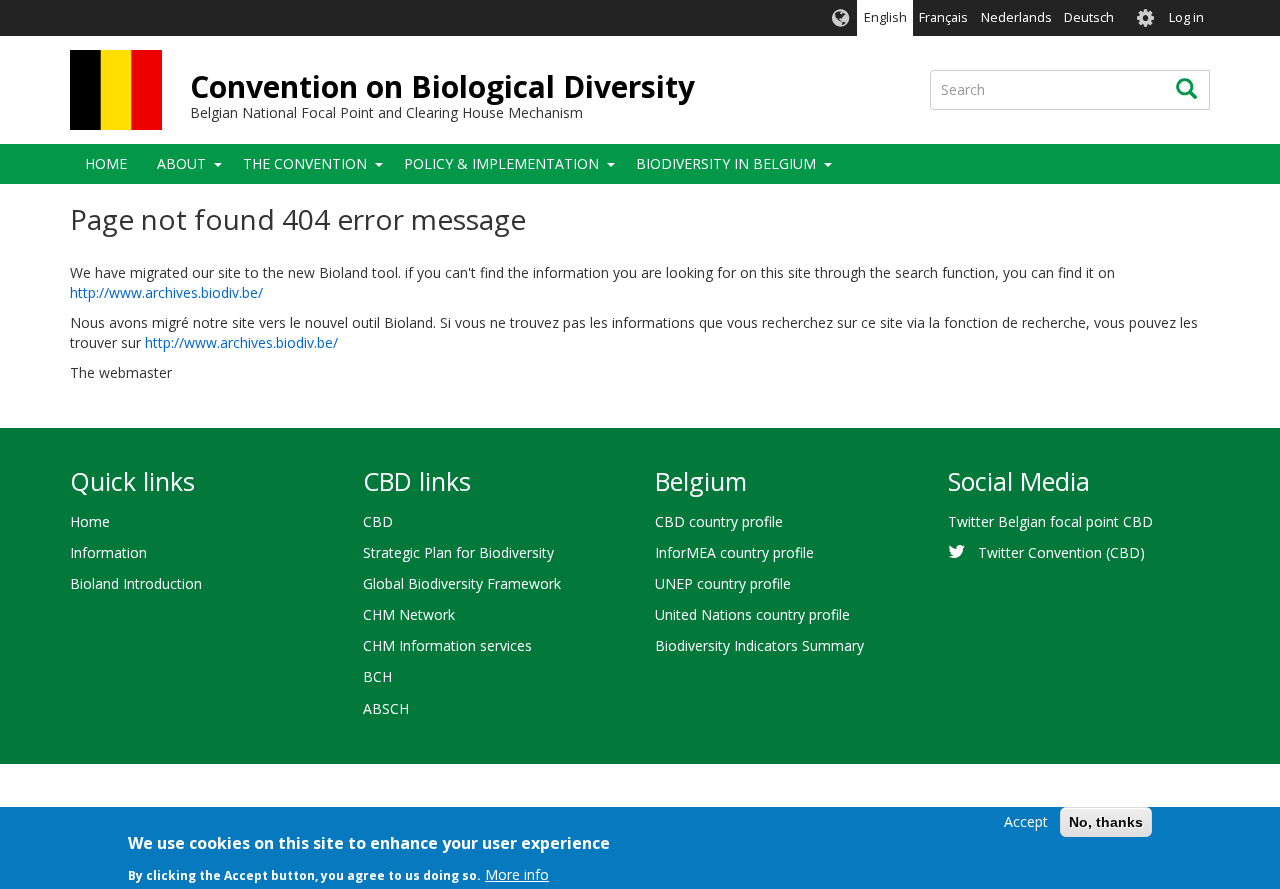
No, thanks (1106, 822)
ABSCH (386, 708)
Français (943, 17)
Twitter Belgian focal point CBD (1050, 521)
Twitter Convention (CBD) (1061, 552)
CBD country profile (719, 521)
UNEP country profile (723, 583)
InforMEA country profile (734, 552)
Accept (1026, 821)
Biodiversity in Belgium (726, 163)
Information (108, 552)
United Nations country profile (752, 614)
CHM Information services (447, 645)
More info (517, 873)
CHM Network (409, 614)
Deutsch (1089, 17)
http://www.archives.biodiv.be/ (166, 292)
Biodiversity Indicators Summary (759, 645)
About (181, 163)
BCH (377, 676)
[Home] (116, 90)
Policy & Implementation (501, 163)
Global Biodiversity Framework (462, 583)
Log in (1186, 17)
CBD (378, 521)
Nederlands (1016, 17)
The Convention (305, 163)
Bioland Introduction (136, 583)
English (885, 17)
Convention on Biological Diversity (442, 86)
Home (106, 163)
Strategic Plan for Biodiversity (458, 552)
